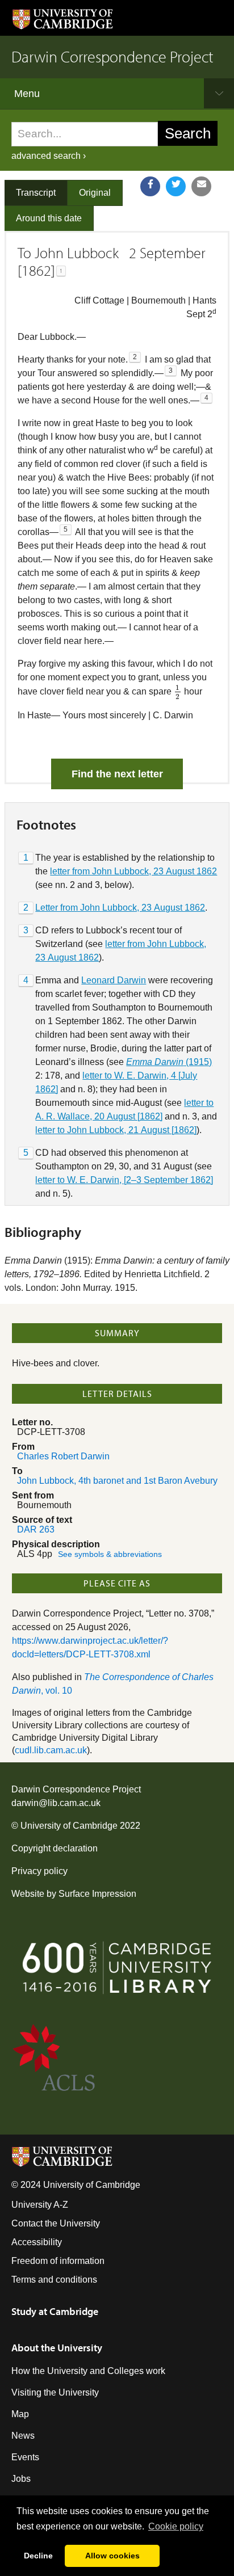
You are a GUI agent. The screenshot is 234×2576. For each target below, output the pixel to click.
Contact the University (56, 2223)
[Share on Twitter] (176, 186)
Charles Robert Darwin (63, 1456)
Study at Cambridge (55, 2311)
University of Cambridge (69, 1826)
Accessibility (37, 2242)
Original (95, 193)
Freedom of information (58, 2261)
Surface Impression (97, 1894)
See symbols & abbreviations (110, 1554)
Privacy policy (39, 1871)
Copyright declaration (55, 1848)
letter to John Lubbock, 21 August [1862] (116, 1130)
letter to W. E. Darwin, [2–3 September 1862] (124, 1180)
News (23, 2436)
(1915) (169, 1062)
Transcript (36, 193)
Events (25, 2457)
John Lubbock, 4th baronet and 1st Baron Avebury (117, 1481)
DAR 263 (36, 1529)
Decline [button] (38, 2556)
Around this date (49, 218)
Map (20, 2414)
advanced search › (49, 156)
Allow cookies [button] (112, 2556)
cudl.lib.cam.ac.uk (51, 1750)
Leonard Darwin (114, 980)
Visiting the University (55, 2392)
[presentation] (178, 692)
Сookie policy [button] (176, 2526)
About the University (57, 2348)
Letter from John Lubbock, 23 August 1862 (120, 908)
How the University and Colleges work (88, 2371)
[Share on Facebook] (150, 186)
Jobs (21, 2479)
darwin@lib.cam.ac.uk (56, 1803)
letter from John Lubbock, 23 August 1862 (133, 871)
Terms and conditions (54, 2280)
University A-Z (40, 2205)
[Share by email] (201, 186)
